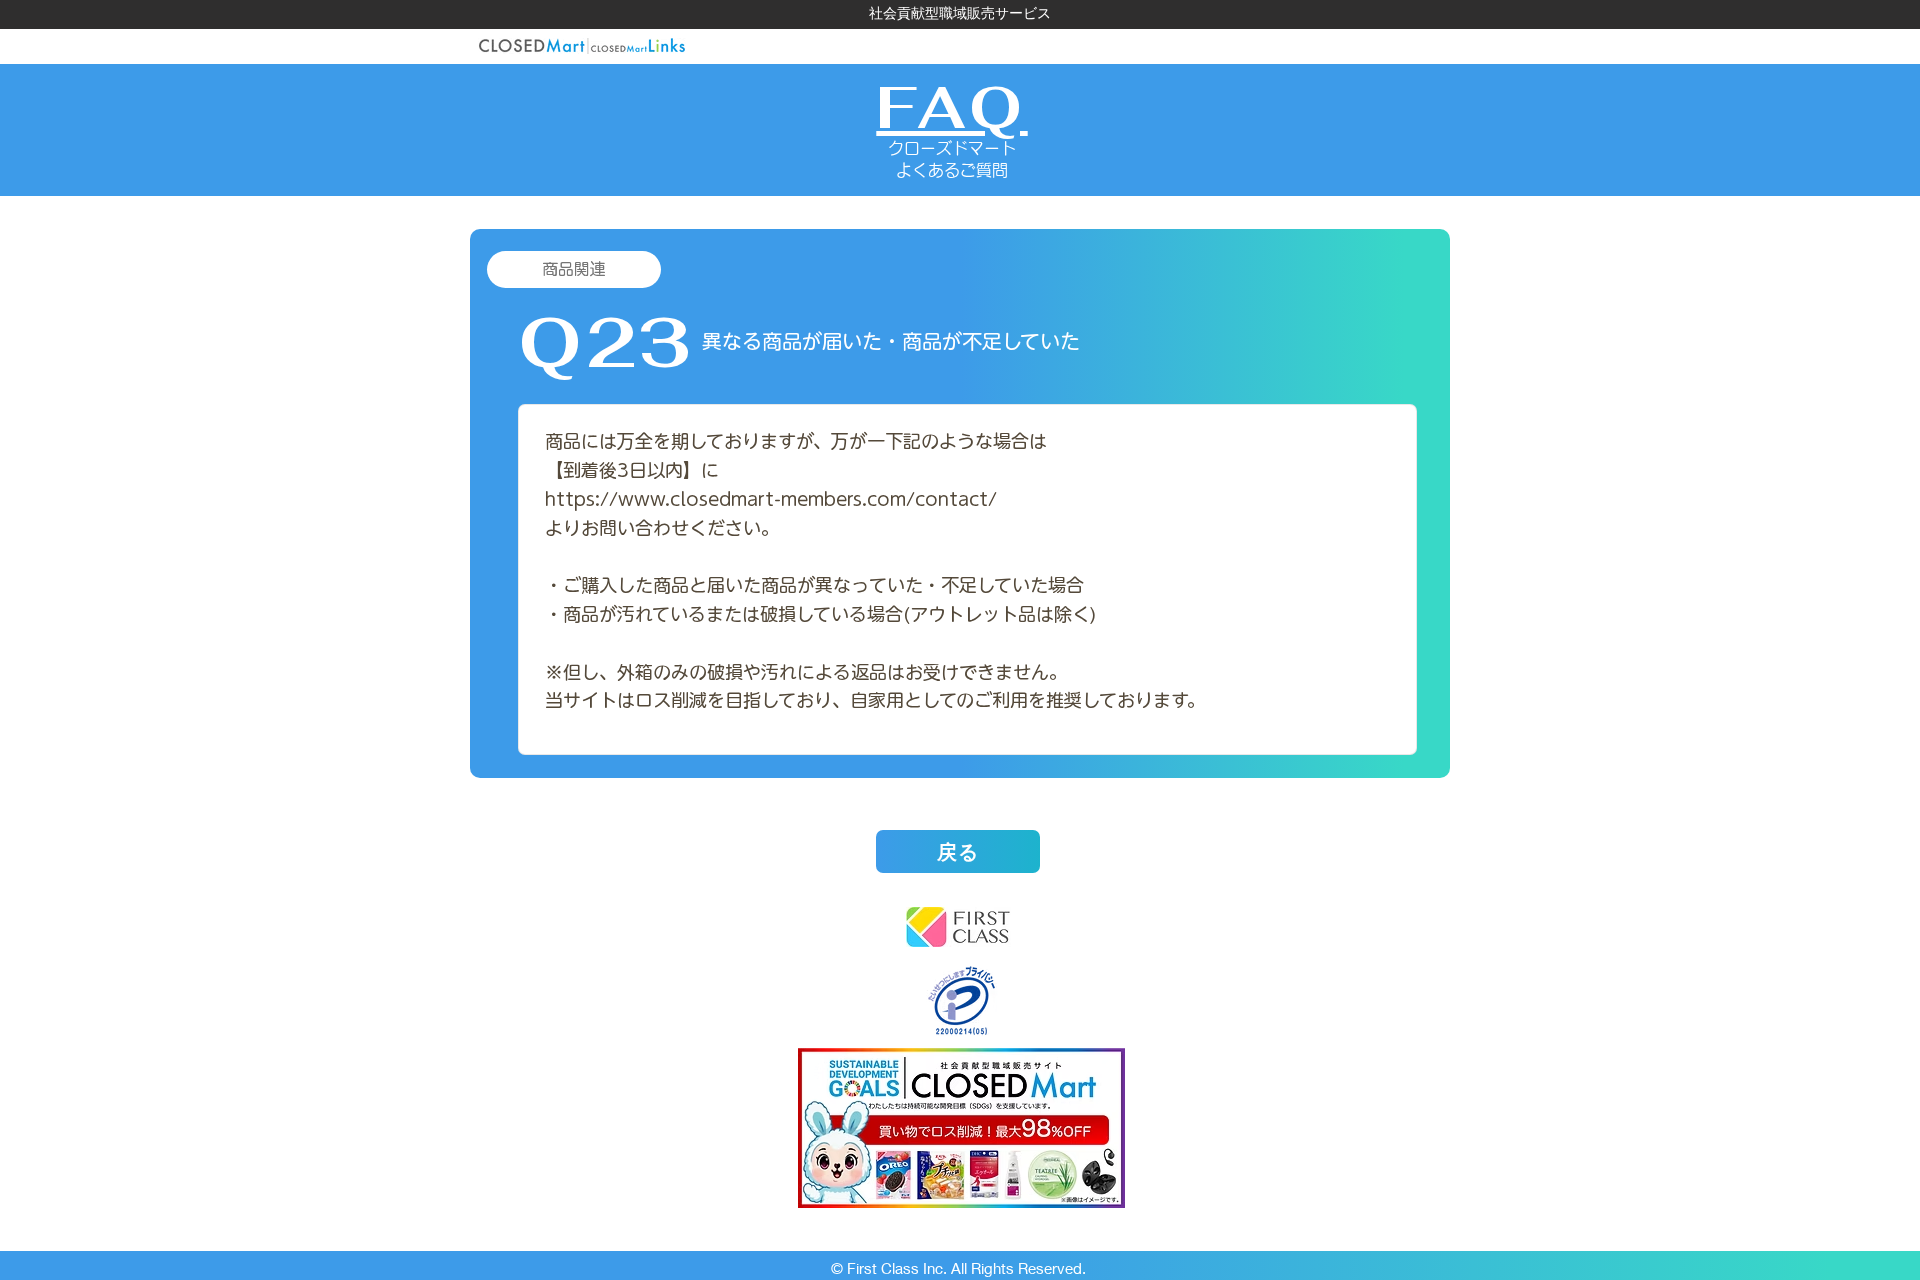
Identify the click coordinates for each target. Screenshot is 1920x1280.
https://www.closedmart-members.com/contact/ (771, 499)
